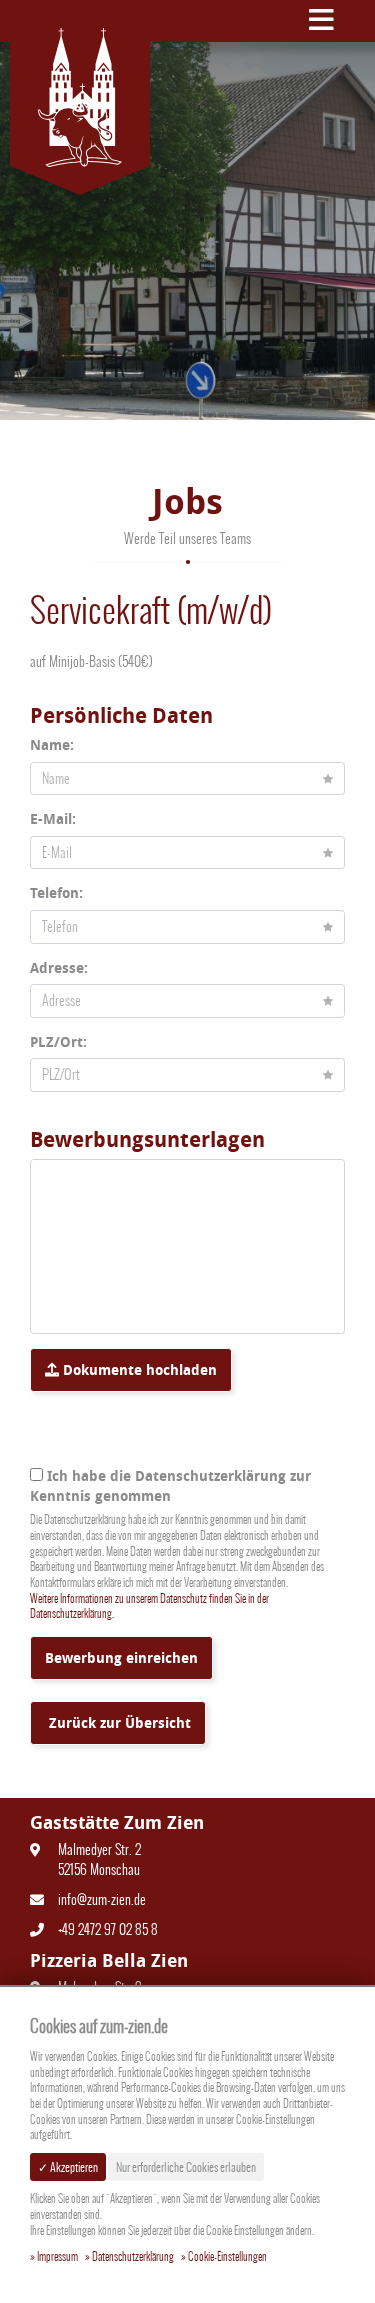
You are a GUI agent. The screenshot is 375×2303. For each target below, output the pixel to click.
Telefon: (56, 892)
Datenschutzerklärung (133, 2257)
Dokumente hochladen (138, 1369)
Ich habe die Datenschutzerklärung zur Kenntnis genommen (170, 1485)
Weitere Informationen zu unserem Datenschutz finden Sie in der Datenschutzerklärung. (149, 1606)
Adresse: (59, 967)
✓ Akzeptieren (68, 2167)
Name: (52, 744)
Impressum (57, 2257)
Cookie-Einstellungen (227, 2257)
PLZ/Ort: (58, 1041)
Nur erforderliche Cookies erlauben (186, 2167)
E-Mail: (53, 818)
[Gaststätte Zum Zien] (80, 97)
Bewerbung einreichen (121, 1657)
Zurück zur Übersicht (118, 1722)
